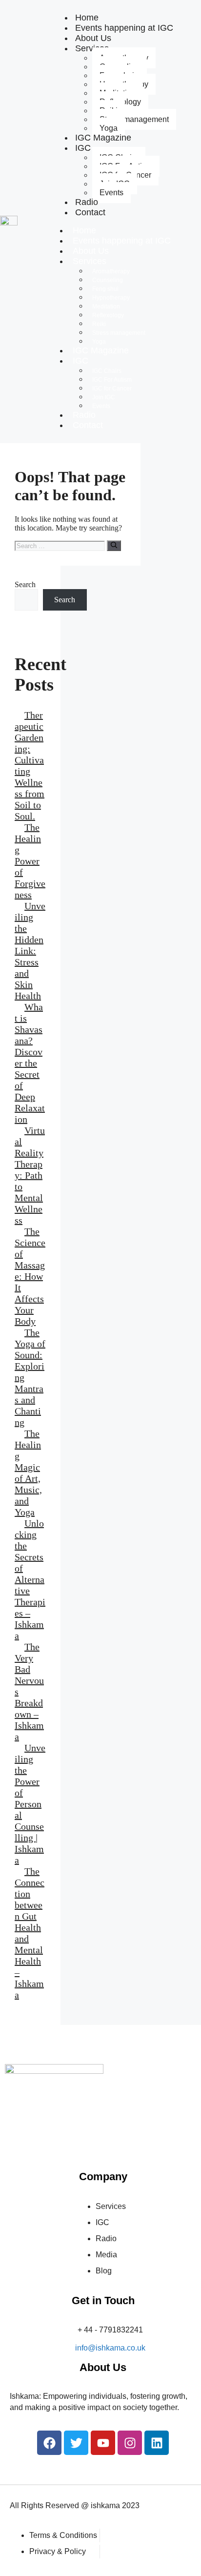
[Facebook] (49, 2443)
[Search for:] (61, 545)
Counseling (108, 280)
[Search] (114, 546)
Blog (104, 2271)
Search (25, 584)
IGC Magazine (103, 138)
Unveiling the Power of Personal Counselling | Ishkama (30, 1804)
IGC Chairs (107, 371)
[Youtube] (103, 2443)
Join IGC (104, 397)
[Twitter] (76, 2443)
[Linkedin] (157, 2443)
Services (90, 261)
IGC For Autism (112, 380)
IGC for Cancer (112, 388)
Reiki (99, 324)
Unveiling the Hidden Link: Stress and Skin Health (30, 951)
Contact (90, 212)
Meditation (106, 307)
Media (106, 2255)
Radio (84, 415)
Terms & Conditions (63, 2535)
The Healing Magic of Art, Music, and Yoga (28, 1473)
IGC (83, 148)
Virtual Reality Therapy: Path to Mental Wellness (30, 1175)
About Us (91, 251)
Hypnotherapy (111, 298)
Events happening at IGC (124, 28)
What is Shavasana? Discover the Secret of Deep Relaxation (30, 1063)
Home (84, 230)
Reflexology (108, 315)
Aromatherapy (111, 271)
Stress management (134, 119)
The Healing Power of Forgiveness (30, 861)
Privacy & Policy (58, 2551)
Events (111, 193)
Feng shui (105, 289)
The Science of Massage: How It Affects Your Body (30, 1276)
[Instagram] (130, 2443)
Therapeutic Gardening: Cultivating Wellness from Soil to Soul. (30, 766)
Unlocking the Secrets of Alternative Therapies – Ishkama (30, 1579)
